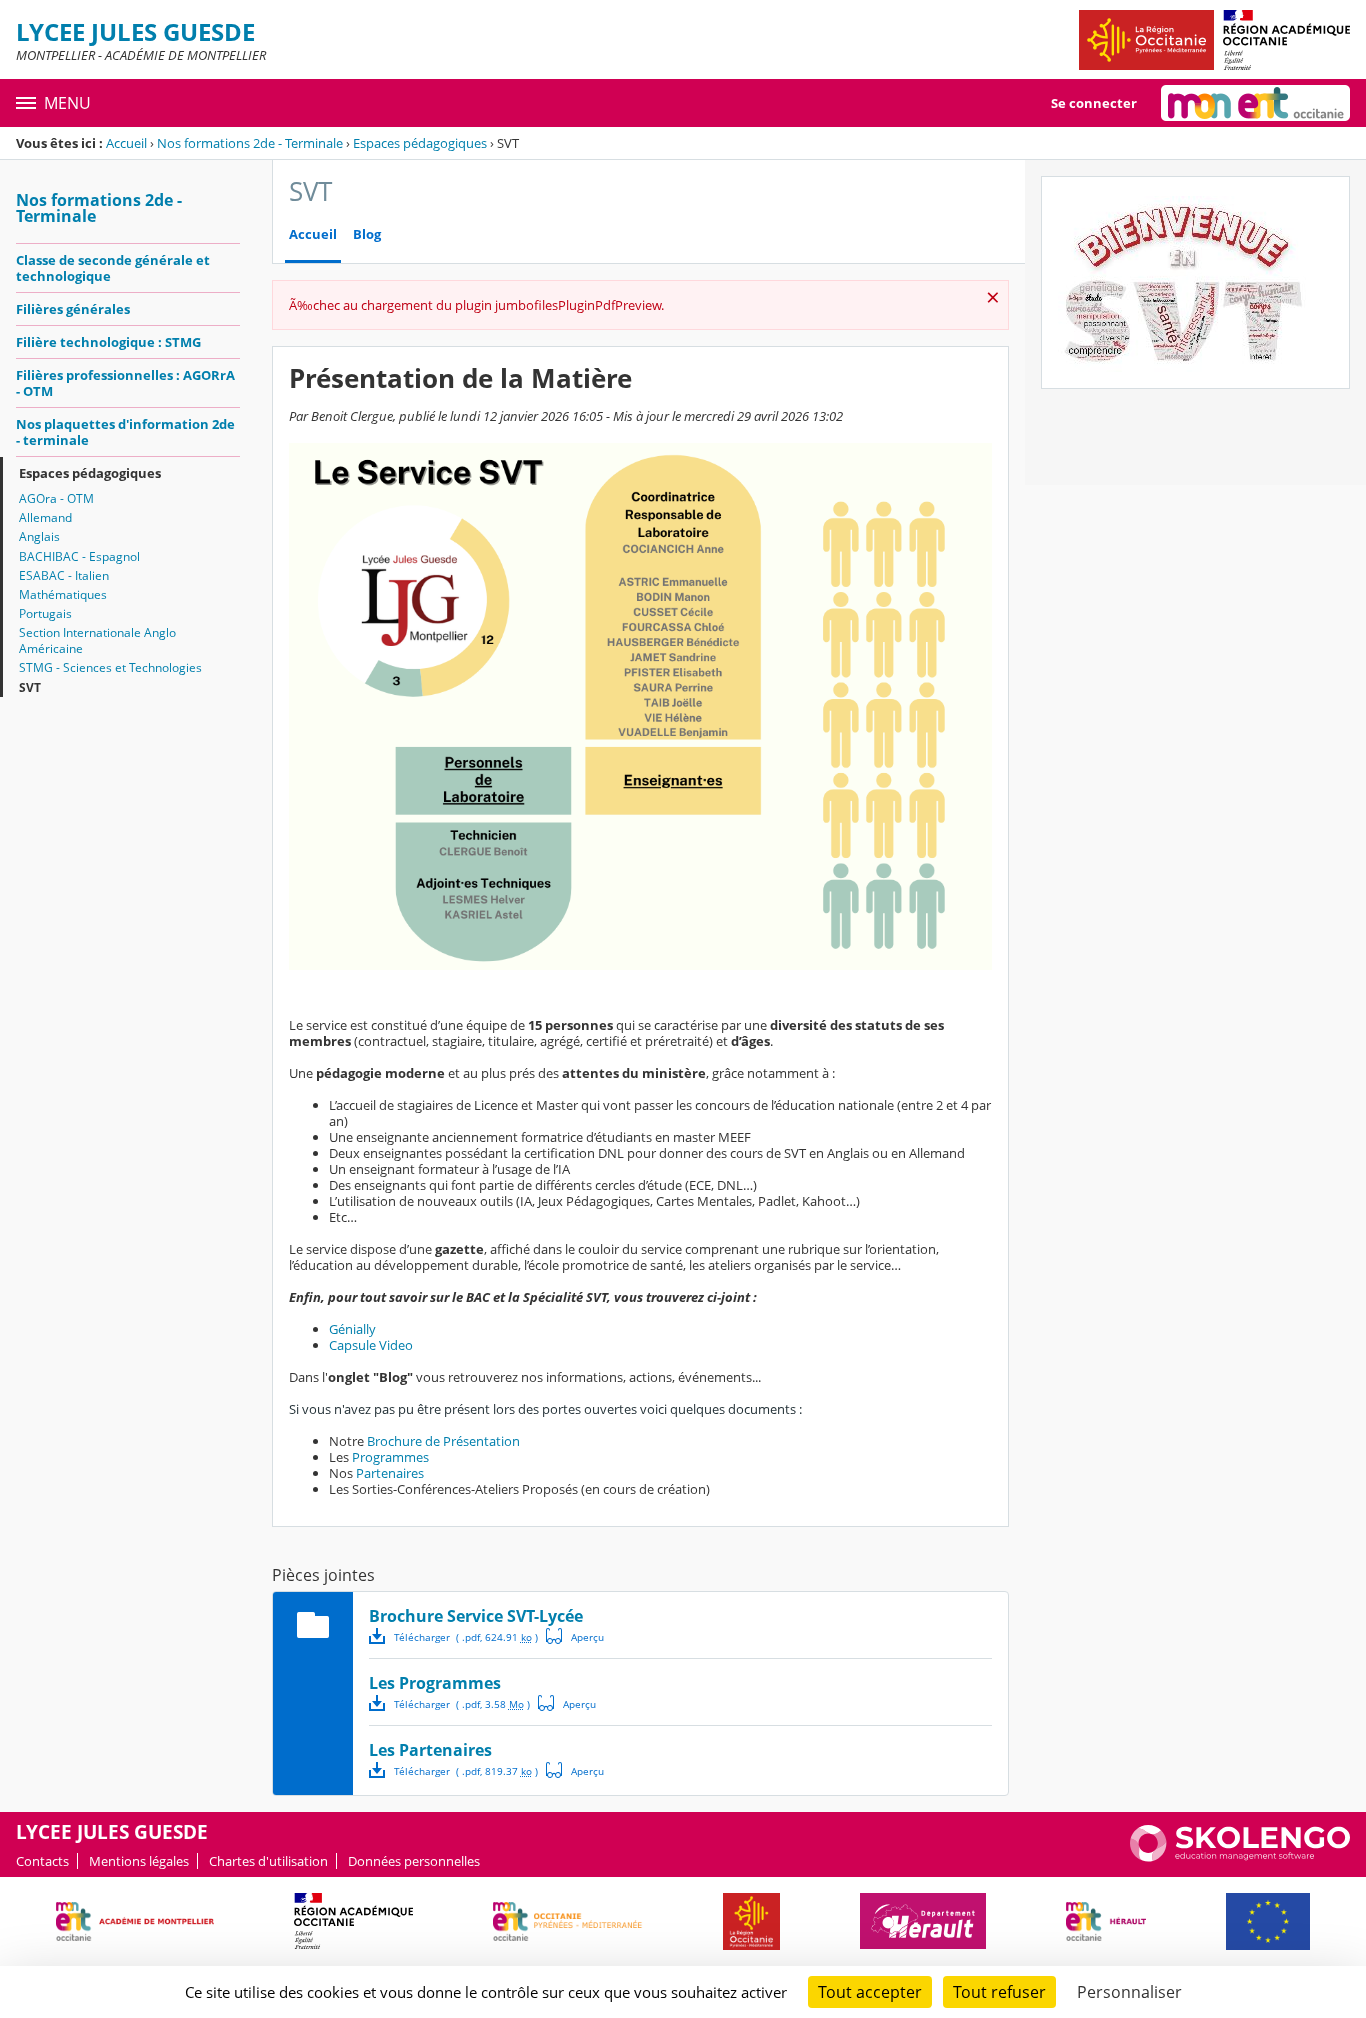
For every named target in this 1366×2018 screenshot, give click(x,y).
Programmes (390, 1457)
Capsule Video (371, 1345)
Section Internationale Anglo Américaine (97, 640)
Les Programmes (435, 1683)
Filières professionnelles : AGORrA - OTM (125, 383)
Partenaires (390, 1473)
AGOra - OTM (56, 498)
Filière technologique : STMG (108, 342)
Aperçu (575, 1636)
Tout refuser (999, 1992)
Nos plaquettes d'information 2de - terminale (125, 432)
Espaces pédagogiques (420, 143)
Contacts (42, 1861)
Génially (352, 1329)
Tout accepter (870, 1992)
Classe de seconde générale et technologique (113, 268)
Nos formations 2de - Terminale (250, 143)
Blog (367, 234)
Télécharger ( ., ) (466, 1637)
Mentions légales (139, 1861)
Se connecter (1094, 103)
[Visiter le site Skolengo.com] (1240, 1857)
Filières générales (73, 309)
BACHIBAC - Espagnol (79, 556)
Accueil (126, 143)
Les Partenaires (430, 1750)
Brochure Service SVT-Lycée (476, 1616)
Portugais (45, 613)
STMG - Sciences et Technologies (110, 667)
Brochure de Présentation (443, 1441)
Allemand (45, 517)
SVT (30, 687)
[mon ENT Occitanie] (1255, 103)
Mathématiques (63, 594)
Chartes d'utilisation (268, 1861)
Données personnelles (414, 1861)
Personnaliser (1129, 1992)
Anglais (39, 536)
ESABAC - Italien (64, 575)
